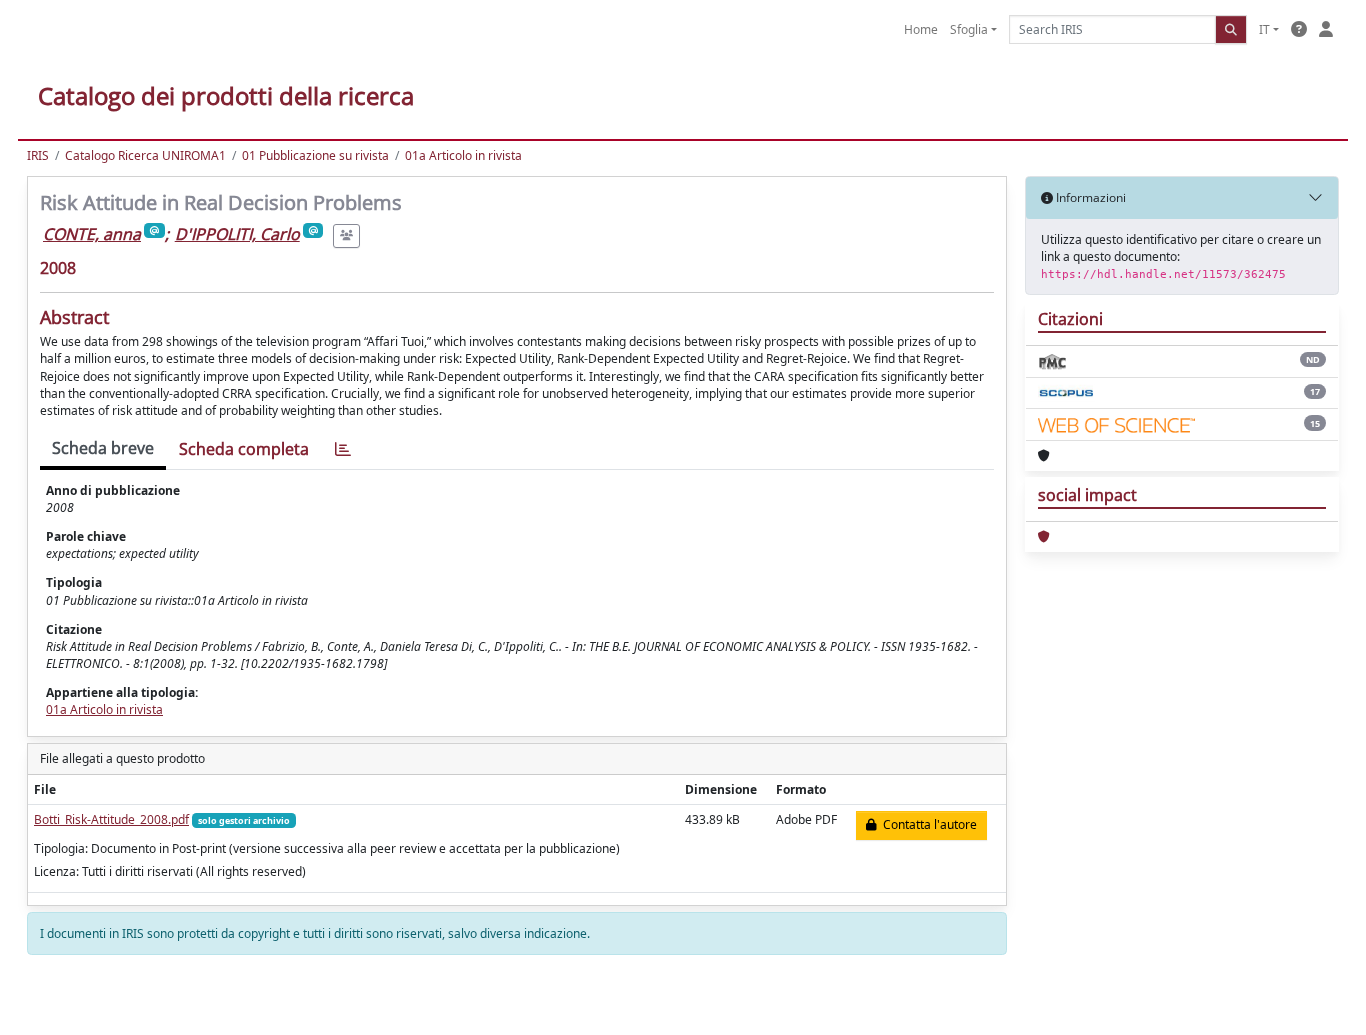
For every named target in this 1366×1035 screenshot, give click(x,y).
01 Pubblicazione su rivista (315, 155)
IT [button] (1264, 29)
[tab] (343, 449)
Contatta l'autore (927, 824)
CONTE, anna (92, 234)
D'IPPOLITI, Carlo (237, 234)
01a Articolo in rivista (463, 155)
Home (921, 29)
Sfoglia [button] (969, 29)
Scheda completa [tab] (244, 449)
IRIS (38, 155)
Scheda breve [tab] (103, 448)
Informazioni (1089, 197)
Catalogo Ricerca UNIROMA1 (145, 155)
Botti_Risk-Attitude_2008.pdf (111, 819)
